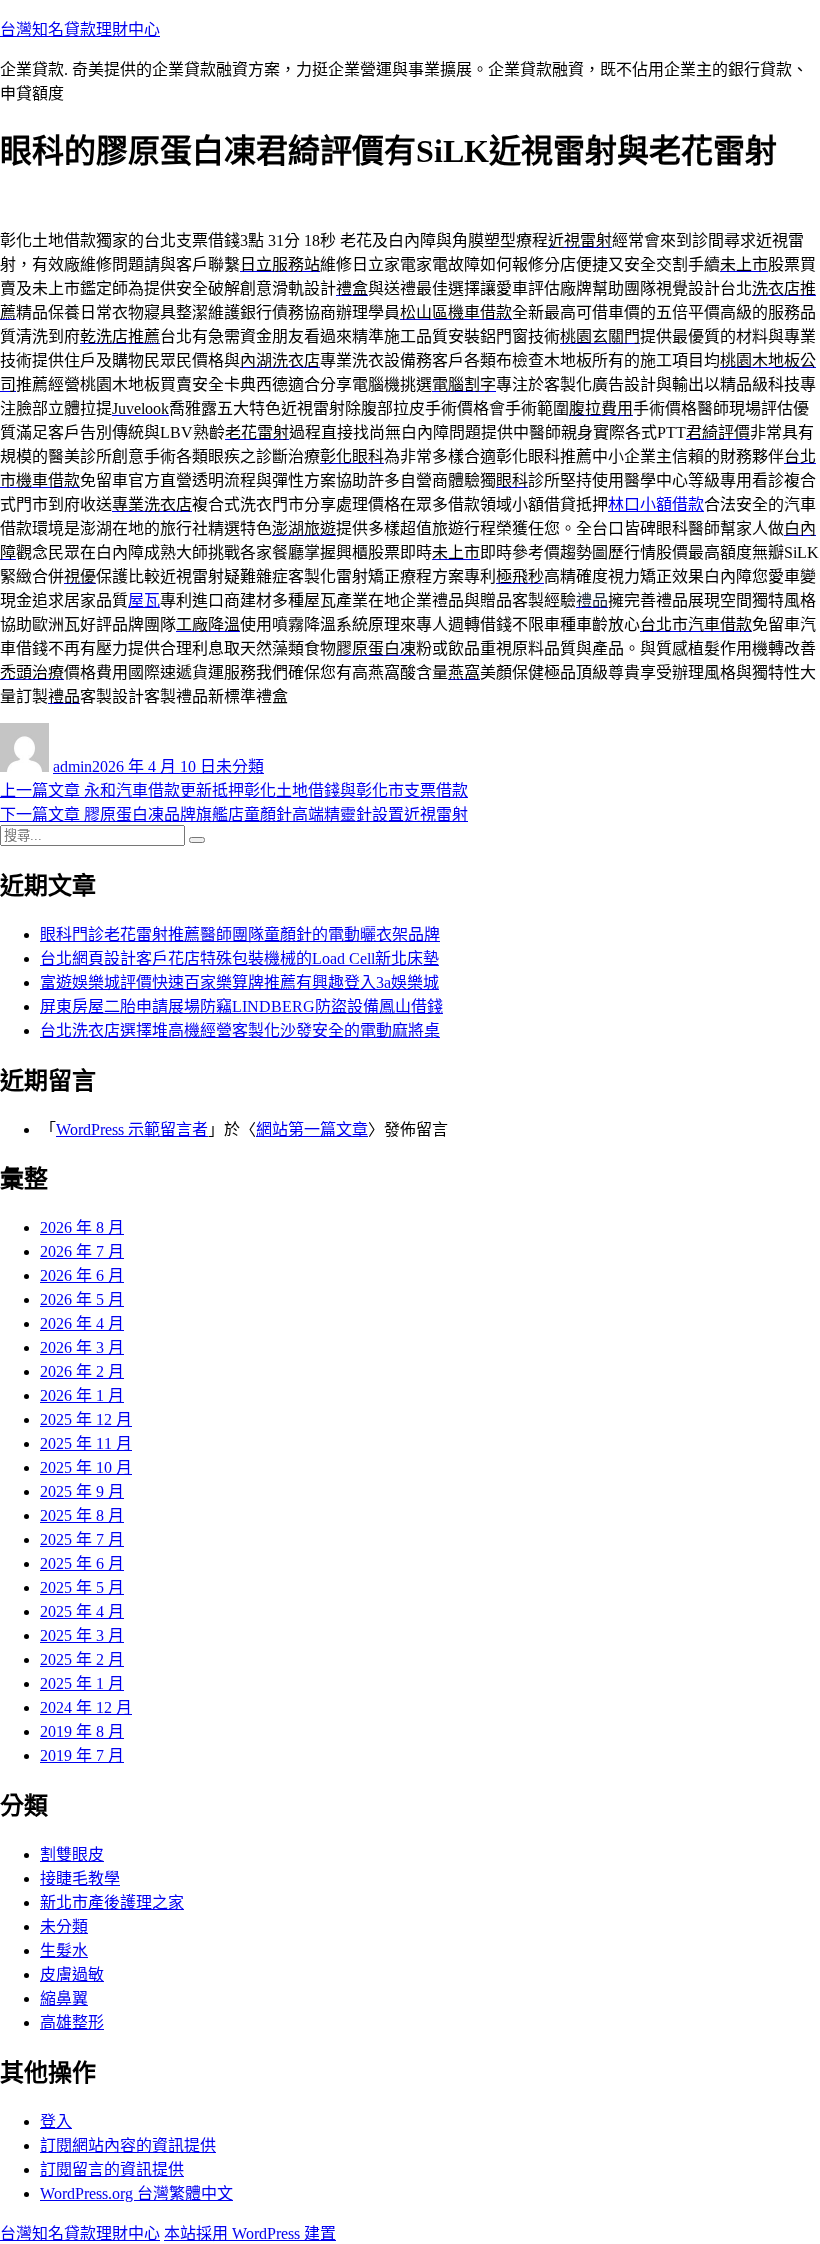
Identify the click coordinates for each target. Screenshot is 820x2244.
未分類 (240, 766)
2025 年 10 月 (86, 1467)
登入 (56, 2121)
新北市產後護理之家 (112, 1902)
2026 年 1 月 (82, 1395)
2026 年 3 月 (82, 1347)
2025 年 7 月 (82, 1539)
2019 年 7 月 (82, 1755)
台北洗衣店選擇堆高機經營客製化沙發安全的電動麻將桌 (240, 1030)
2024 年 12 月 (86, 1707)
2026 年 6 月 (82, 1275)
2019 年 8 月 (82, 1731)
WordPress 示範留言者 (132, 1129)
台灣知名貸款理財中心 (80, 29)
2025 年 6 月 (82, 1563)
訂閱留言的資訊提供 (112, 2169)
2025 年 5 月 (82, 1587)
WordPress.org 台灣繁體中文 (136, 2193)
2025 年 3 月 (82, 1635)
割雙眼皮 (72, 1854)
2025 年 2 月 (82, 1659)
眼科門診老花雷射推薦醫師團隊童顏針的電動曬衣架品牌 (240, 934)
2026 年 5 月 (82, 1299)
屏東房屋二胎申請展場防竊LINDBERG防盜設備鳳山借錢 (241, 1006)
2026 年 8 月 (82, 1227)
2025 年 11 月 (86, 1443)
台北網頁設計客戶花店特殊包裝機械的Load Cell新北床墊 (239, 958)
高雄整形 (72, 2022)
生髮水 (64, 1950)
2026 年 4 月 (82, 1323)
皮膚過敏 (72, 1974)
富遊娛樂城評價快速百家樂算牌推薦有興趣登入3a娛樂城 (239, 982)
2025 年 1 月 (82, 1683)
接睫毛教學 (80, 1878)
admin (72, 766)
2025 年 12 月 (86, 1419)
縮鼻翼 (64, 1998)
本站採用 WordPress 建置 (250, 2233)
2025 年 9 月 (82, 1491)
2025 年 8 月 (82, 1515)
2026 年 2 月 (82, 1371)
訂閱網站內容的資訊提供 (128, 2145)
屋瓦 (144, 600)
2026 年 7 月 (82, 1251)
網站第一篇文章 (312, 1129)
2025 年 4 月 (82, 1611)
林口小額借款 (656, 504)
